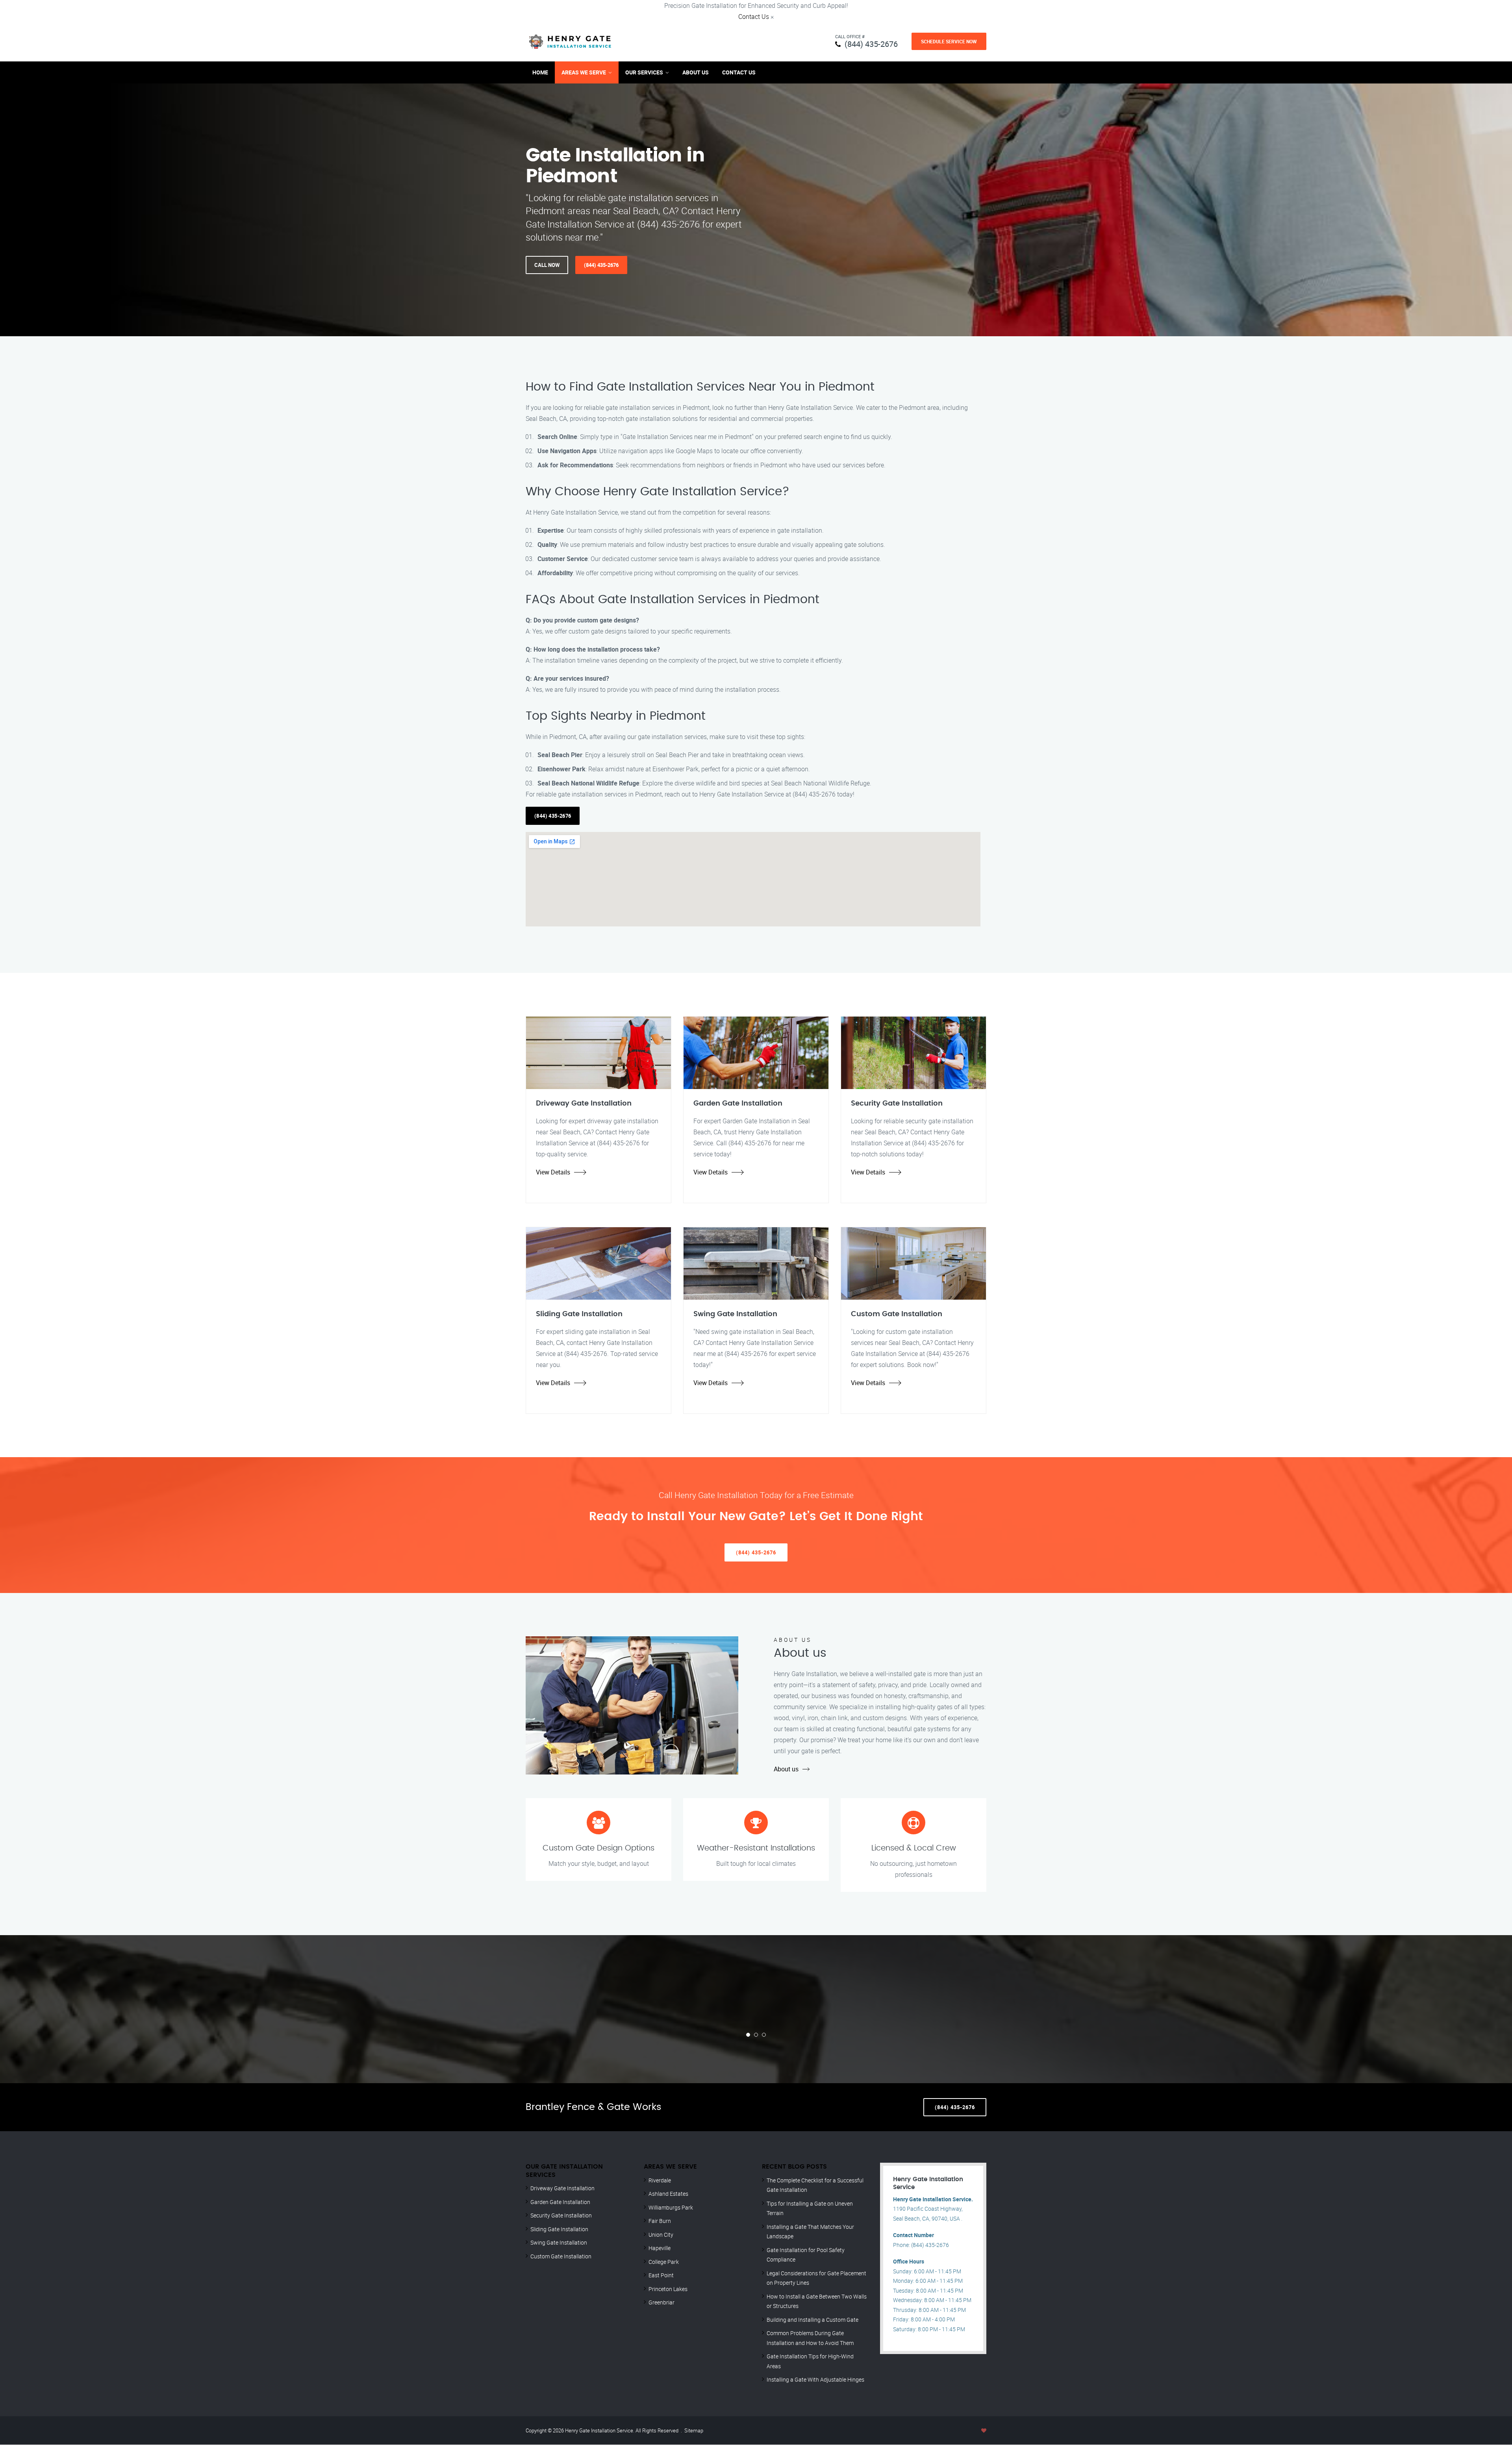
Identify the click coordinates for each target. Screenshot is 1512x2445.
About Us (696, 72)
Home (540, 72)
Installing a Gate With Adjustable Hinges (815, 2379)
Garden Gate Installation (560, 2202)
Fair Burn (660, 2221)
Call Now (547, 265)
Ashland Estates (668, 2194)
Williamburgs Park (671, 2207)
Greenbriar (661, 2302)
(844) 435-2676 (871, 44)
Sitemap (694, 2430)
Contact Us (754, 17)
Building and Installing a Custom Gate (813, 2320)
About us (786, 1769)
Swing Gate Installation (559, 2242)
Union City (661, 2235)
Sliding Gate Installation (559, 2229)
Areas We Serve (584, 72)
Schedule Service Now (949, 41)
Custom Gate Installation (561, 2256)
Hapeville (660, 2248)
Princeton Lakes (668, 2289)
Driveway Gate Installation (562, 2188)
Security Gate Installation (561, 2215)
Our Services (644, 72)
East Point (661, 2275)
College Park (664, 2262)
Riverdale (660, 2180)
